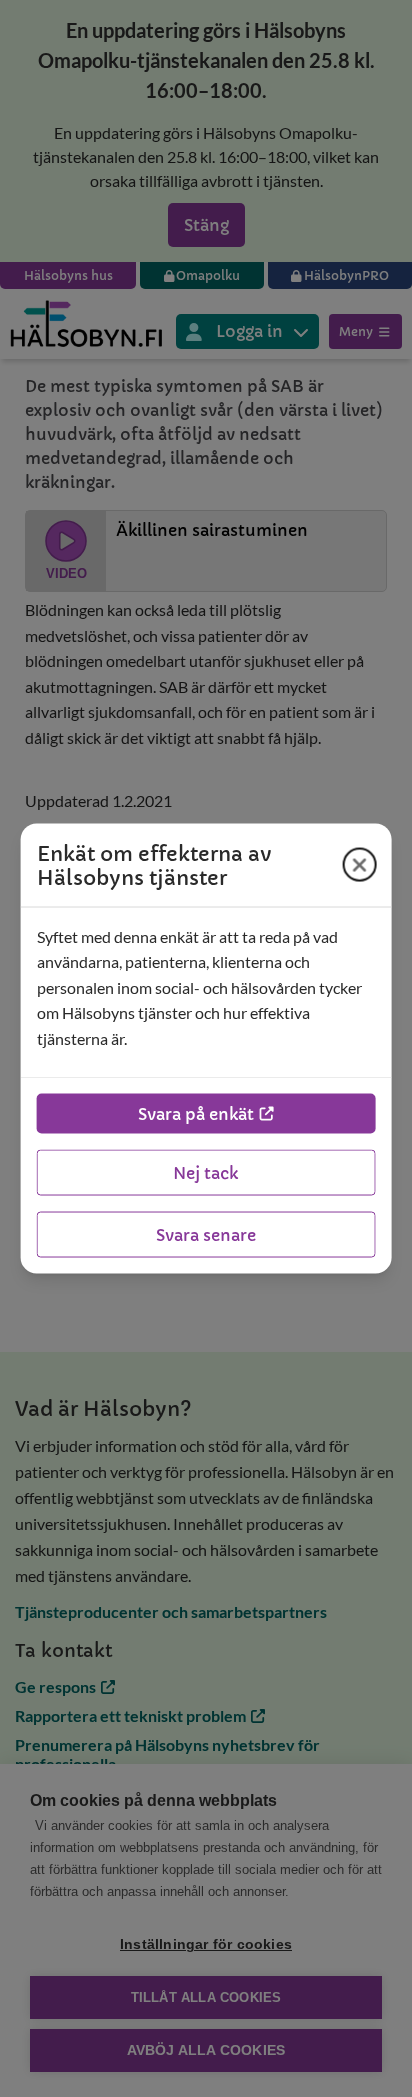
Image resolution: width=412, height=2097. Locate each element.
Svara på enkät (196, 1114)
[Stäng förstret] (359, 865)
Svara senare (206, 1235)
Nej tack (205, 1173)
